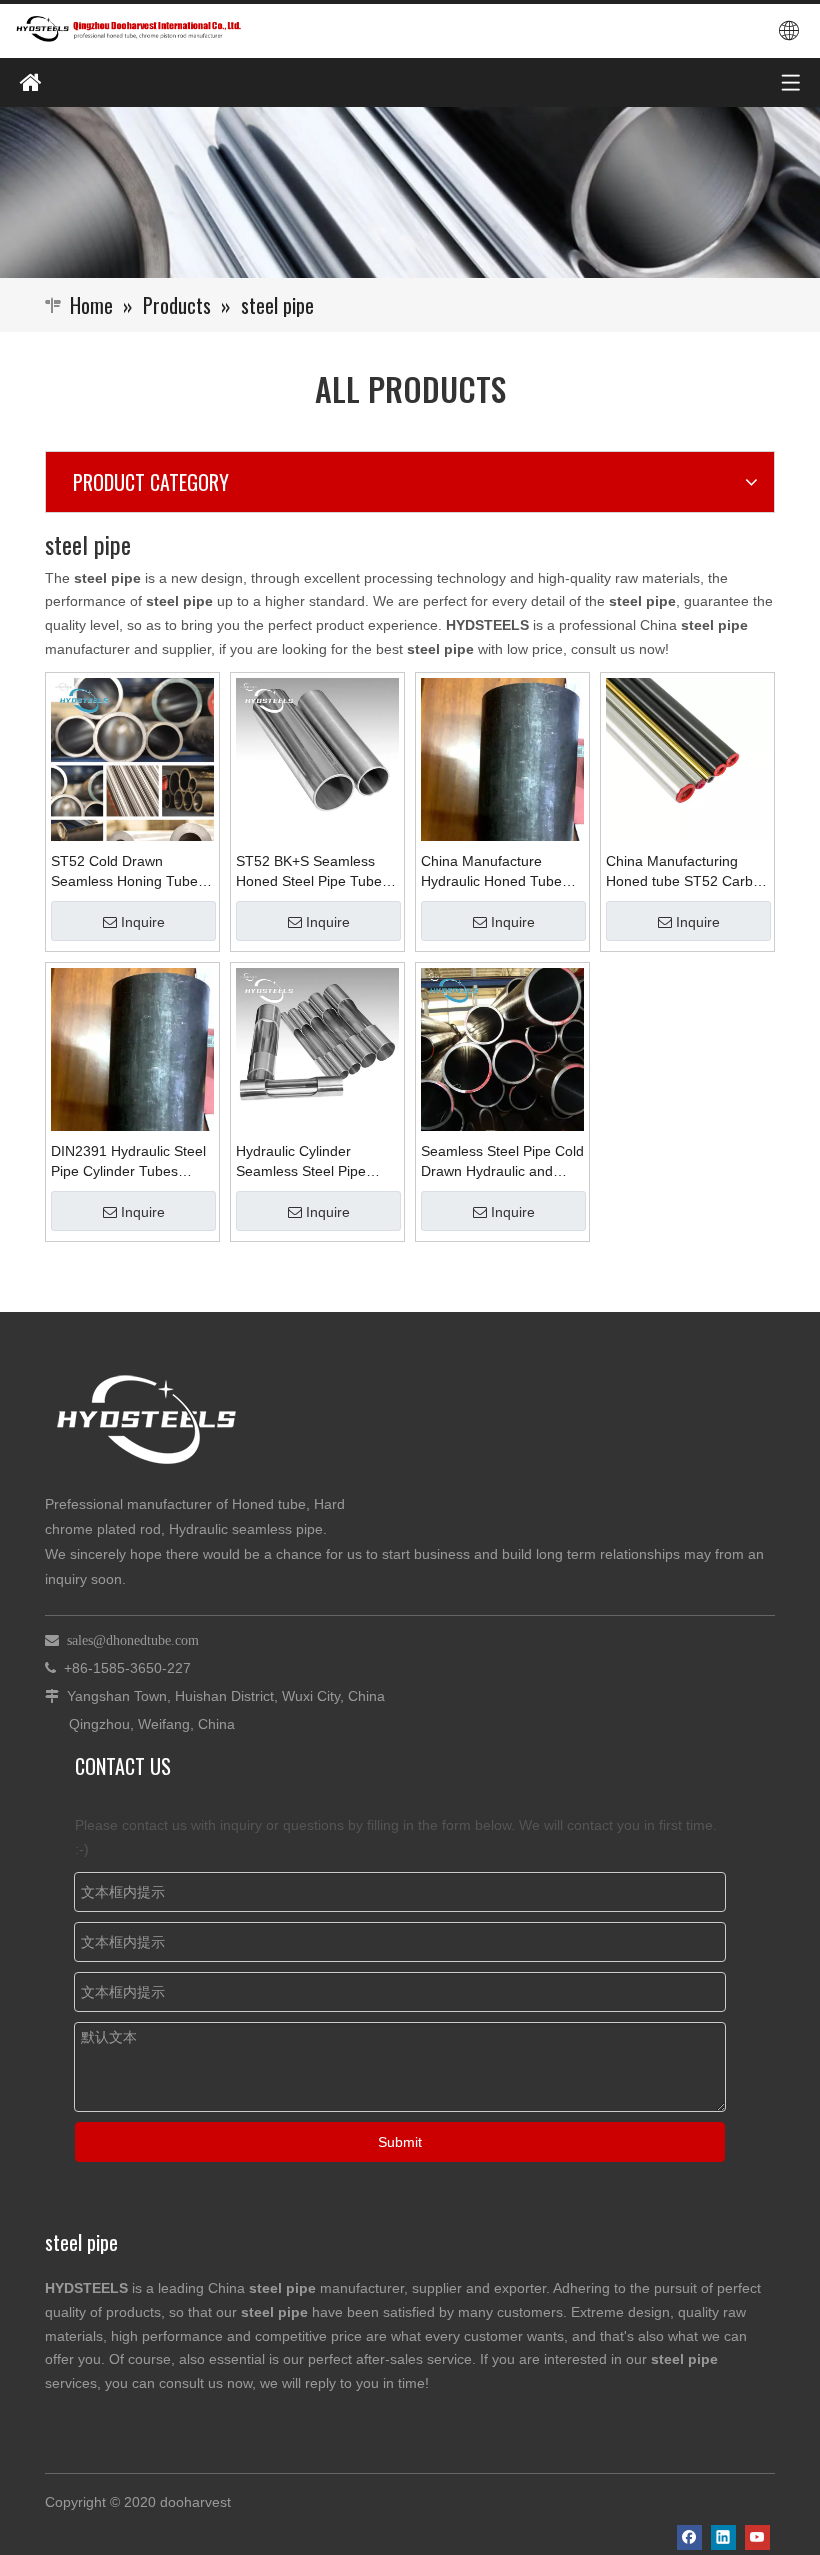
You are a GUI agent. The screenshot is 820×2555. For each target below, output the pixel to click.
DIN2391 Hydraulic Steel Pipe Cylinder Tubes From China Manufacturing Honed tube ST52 (128, 1162)
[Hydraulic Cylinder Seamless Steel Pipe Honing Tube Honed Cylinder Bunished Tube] (317, 1048)
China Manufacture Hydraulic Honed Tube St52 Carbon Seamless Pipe (494, 872)
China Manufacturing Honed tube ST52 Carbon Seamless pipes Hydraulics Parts (687, 872)
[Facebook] (689, 2537)
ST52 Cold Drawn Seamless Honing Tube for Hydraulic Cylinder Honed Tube (124, 872)
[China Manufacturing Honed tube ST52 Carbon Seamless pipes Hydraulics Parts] (687, 758)
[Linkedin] (723, 2537)
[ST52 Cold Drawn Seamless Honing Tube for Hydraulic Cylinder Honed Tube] (132, 758)
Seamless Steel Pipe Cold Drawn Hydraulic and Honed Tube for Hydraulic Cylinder (502, 1162)
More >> (738, 2250)
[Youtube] (757, 2537)
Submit (400, 2142)
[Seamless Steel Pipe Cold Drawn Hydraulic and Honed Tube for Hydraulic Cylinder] (502, 1048)
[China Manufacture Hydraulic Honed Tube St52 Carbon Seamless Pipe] (502, 783)
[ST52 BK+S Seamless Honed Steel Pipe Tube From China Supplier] (317, 758)
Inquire (143, 922)
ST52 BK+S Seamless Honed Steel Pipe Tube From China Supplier (309, 872)
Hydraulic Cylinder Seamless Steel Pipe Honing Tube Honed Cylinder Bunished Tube (311, 1162)
